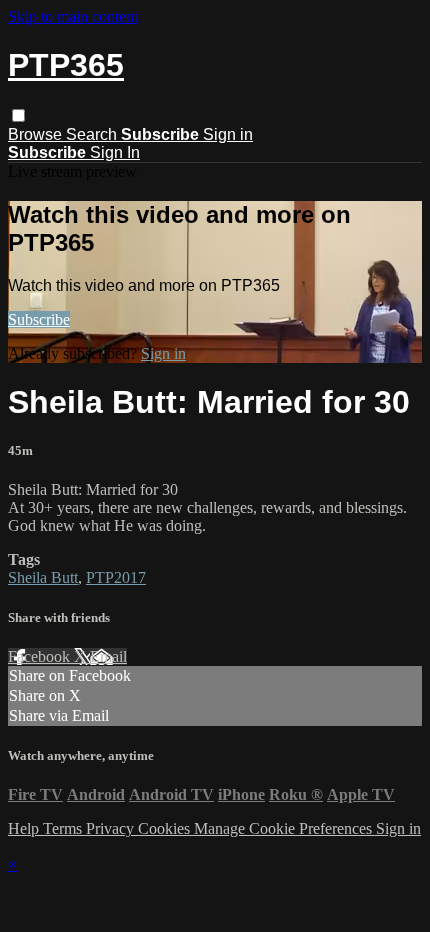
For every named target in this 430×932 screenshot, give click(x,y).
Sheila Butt (43, 577)
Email (108, 656)
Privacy (112, 828)
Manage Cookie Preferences (285, 828)
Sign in (228, 134)
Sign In (115, 152)
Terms (64, 828)
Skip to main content (73, 16)
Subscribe (39, 319)
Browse (37, 134)
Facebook (41, 656)
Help (25, 828)
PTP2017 (116, 577)
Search (93, 134)
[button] (18, 115)
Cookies (166, 828)
